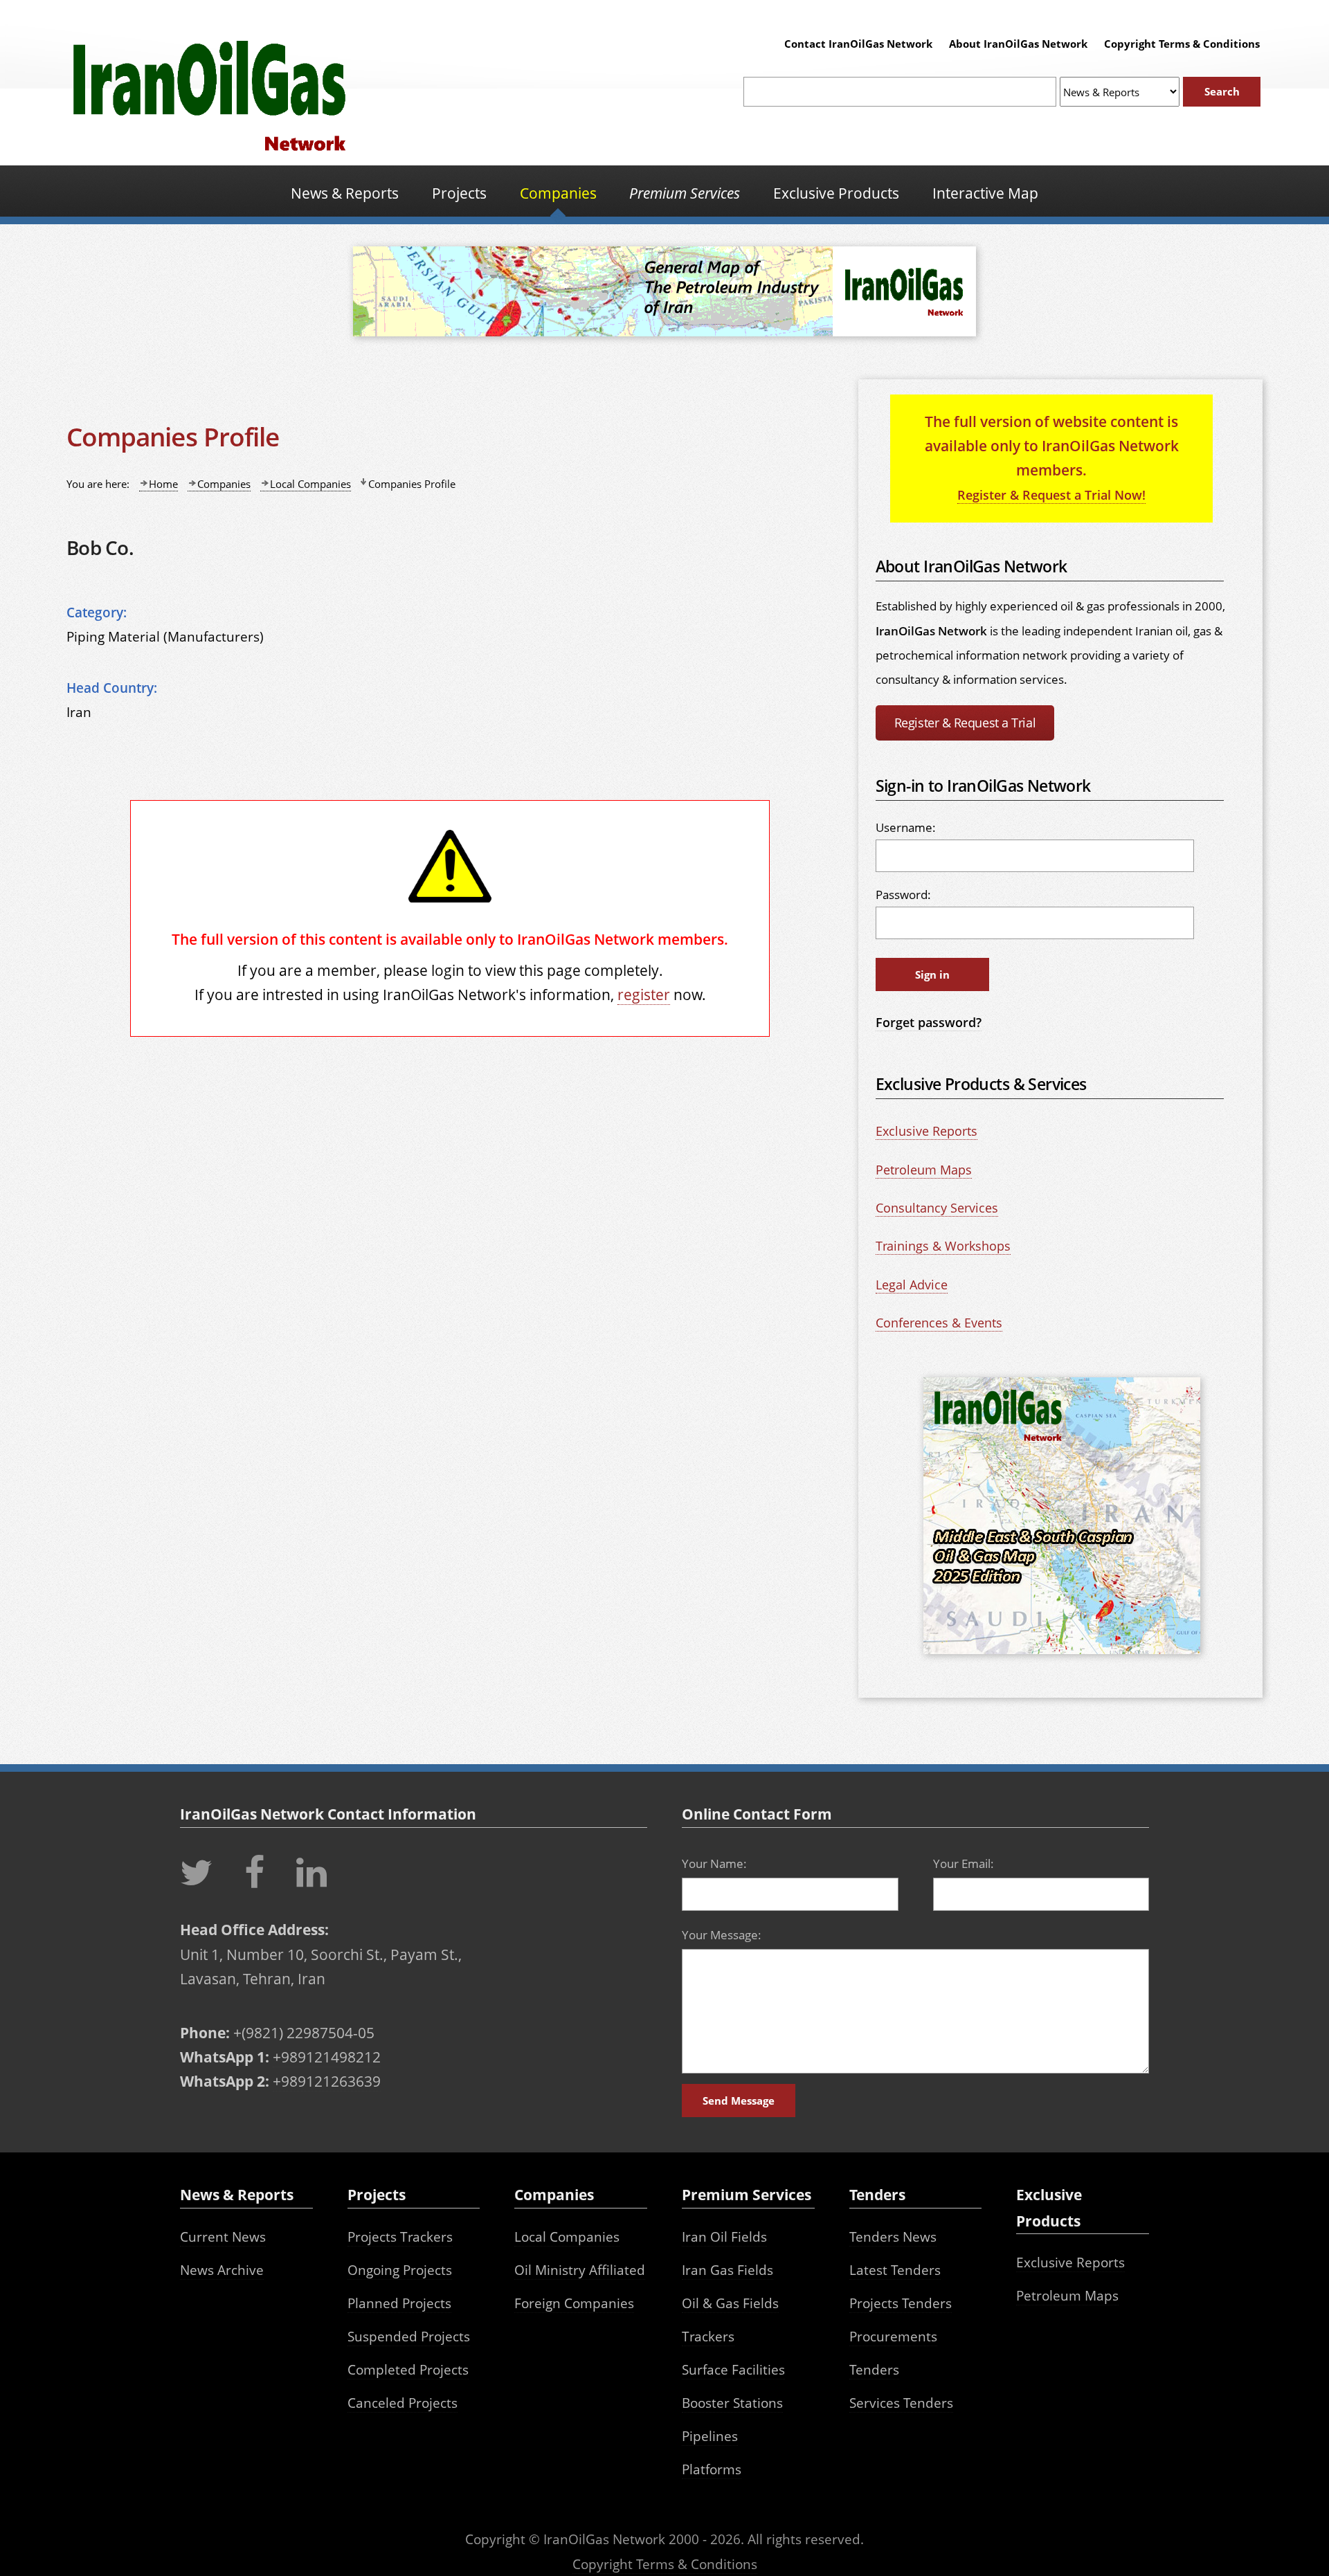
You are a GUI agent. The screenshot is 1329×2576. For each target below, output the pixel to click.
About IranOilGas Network (1018, 44)
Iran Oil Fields (724, 2237)
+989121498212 (327, 2057)
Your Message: (722, 1935)
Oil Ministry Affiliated (580, 2270)
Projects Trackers (400, 2237)
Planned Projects (399, 2303)
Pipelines (710, 2436)
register (644, 994)
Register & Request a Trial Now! (1051, 495)
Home (163, 484)
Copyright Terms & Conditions (1182, 44)
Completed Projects (408, 2369)
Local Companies (310, 484)
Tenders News (893, 2237)
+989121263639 (327, 2081)
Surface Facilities (733, 2369)
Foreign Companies (574, 2303)
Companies (224, 484)
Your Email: (964, 1863)
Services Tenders (901, 2403)
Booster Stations (732, 2403)
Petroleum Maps (924, 1170)
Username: (906, 827)
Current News (223, 2237)
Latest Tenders (895, 2270)
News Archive (222, 2270)
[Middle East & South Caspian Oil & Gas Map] (1062, 1656)
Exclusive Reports (926, 1131)
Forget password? (929, 1022)
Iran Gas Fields (727, 2270)
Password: (903, 895)
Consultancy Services (937, 1208)
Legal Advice (912, 1285)
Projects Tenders (901, 2303)
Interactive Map (985, 193)
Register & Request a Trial (965, 723)
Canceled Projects (403, 2403)
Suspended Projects (409, 2336)
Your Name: (714, 1863)
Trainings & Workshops (943, 1246)
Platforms (712, 2469)
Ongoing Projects (400, 2270)
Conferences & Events (939, 1323)
